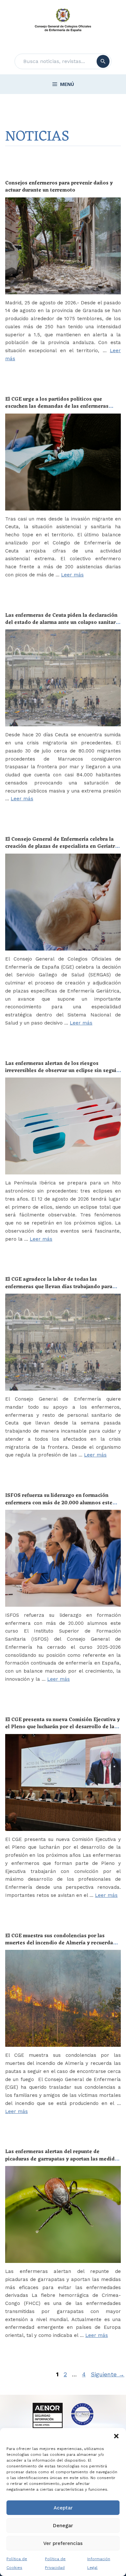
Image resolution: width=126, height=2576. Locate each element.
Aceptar (63, 2508)
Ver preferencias (63, 2543)
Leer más (72, 575)
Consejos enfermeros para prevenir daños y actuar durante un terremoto (59, 187)
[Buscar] (103, 61)
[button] (116, 2436)
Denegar (63, 2526)
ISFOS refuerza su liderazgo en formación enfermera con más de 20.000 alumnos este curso (59, 1503)
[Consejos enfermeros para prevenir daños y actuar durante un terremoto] (63, 246)
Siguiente (108, 2374)
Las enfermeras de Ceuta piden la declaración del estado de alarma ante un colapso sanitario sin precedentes (63, 623)
